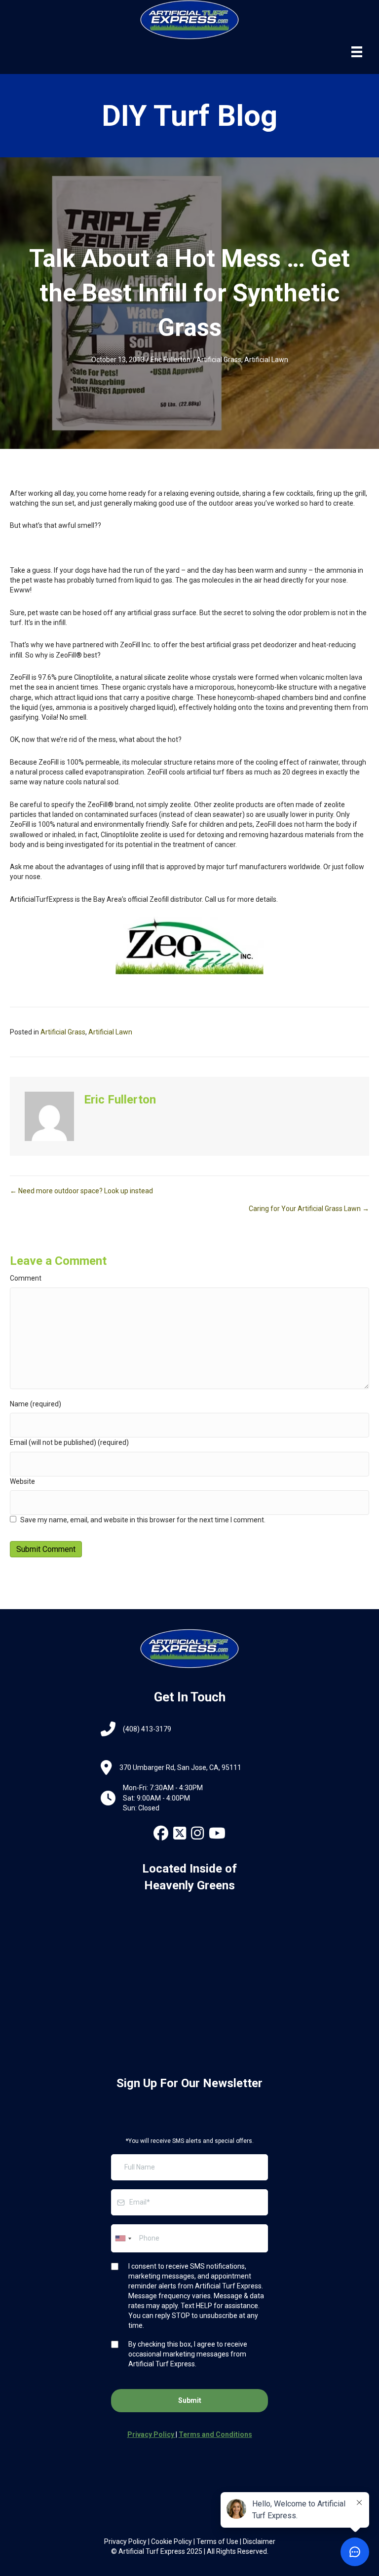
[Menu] (357, 52)
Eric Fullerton (171, 360)
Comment (26, 1278)
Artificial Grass (219, 360)
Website (22, 1481)
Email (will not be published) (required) (69, 1442)
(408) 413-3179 (147, 1729)
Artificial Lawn (266, 360)
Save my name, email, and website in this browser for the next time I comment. (143, 1520)
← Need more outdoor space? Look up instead (81, 1191)
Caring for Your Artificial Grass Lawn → (309, 1209)
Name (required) (36, 1404)
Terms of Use (217, 2541)
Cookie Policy (171, 2541)
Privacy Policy (125, 2541)
